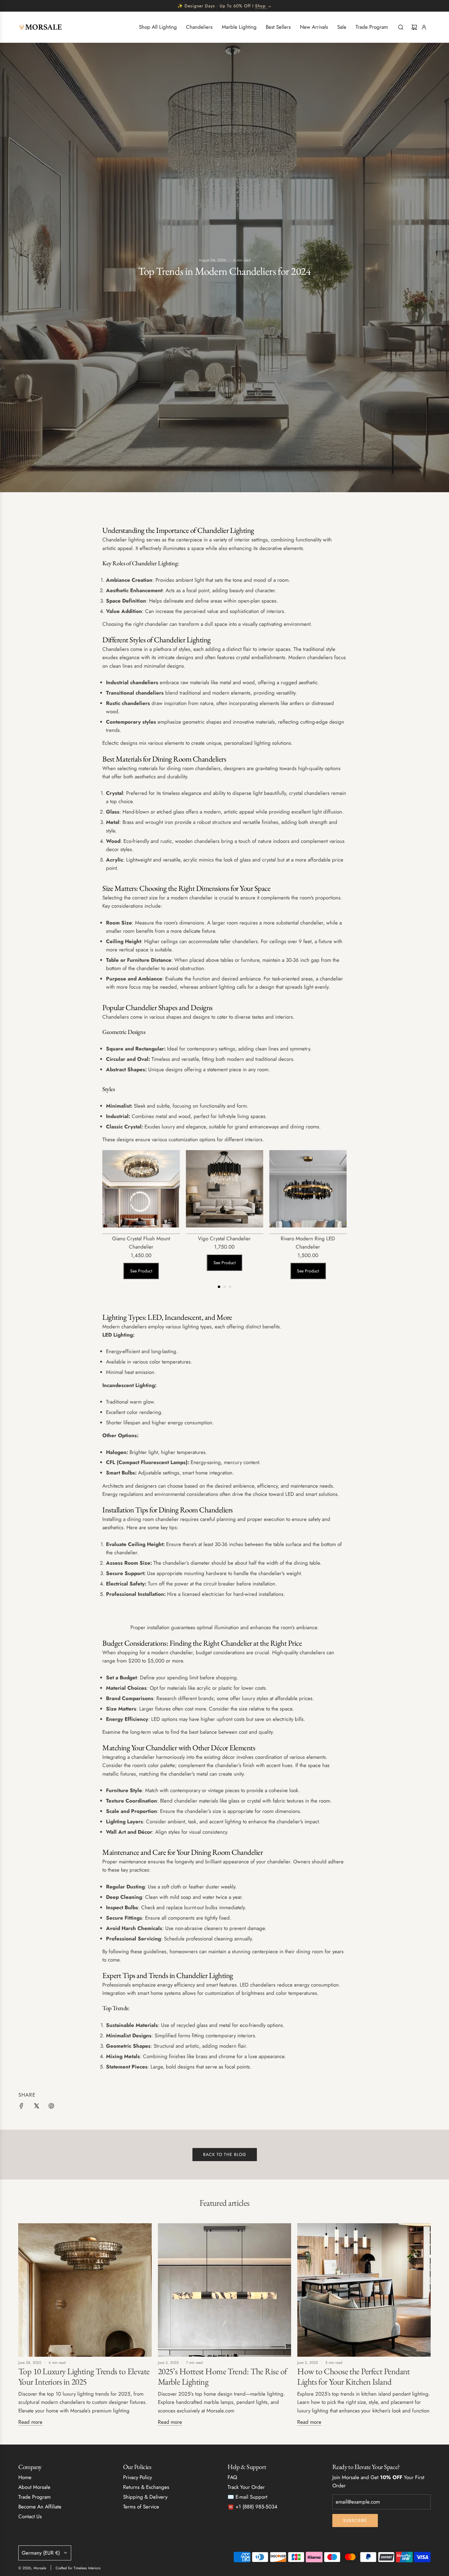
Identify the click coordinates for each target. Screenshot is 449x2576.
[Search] (401, 27)
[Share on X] (36, 2107)
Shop (260, 6)
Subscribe (355, 2520)
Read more (30, 2422)
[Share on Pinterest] (51, 2107)
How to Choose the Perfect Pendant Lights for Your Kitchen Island (354, 2376)
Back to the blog (225, 2154)
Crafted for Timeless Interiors (78, 2568)
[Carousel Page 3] (230, 1287)
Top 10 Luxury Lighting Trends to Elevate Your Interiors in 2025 (84, 2376)
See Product (141, 1271)
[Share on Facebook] (21, 2107)
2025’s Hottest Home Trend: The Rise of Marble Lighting (223, 2376)
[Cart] (414, 27)
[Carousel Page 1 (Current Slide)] (219, 1287)
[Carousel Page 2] (224, 1287)
